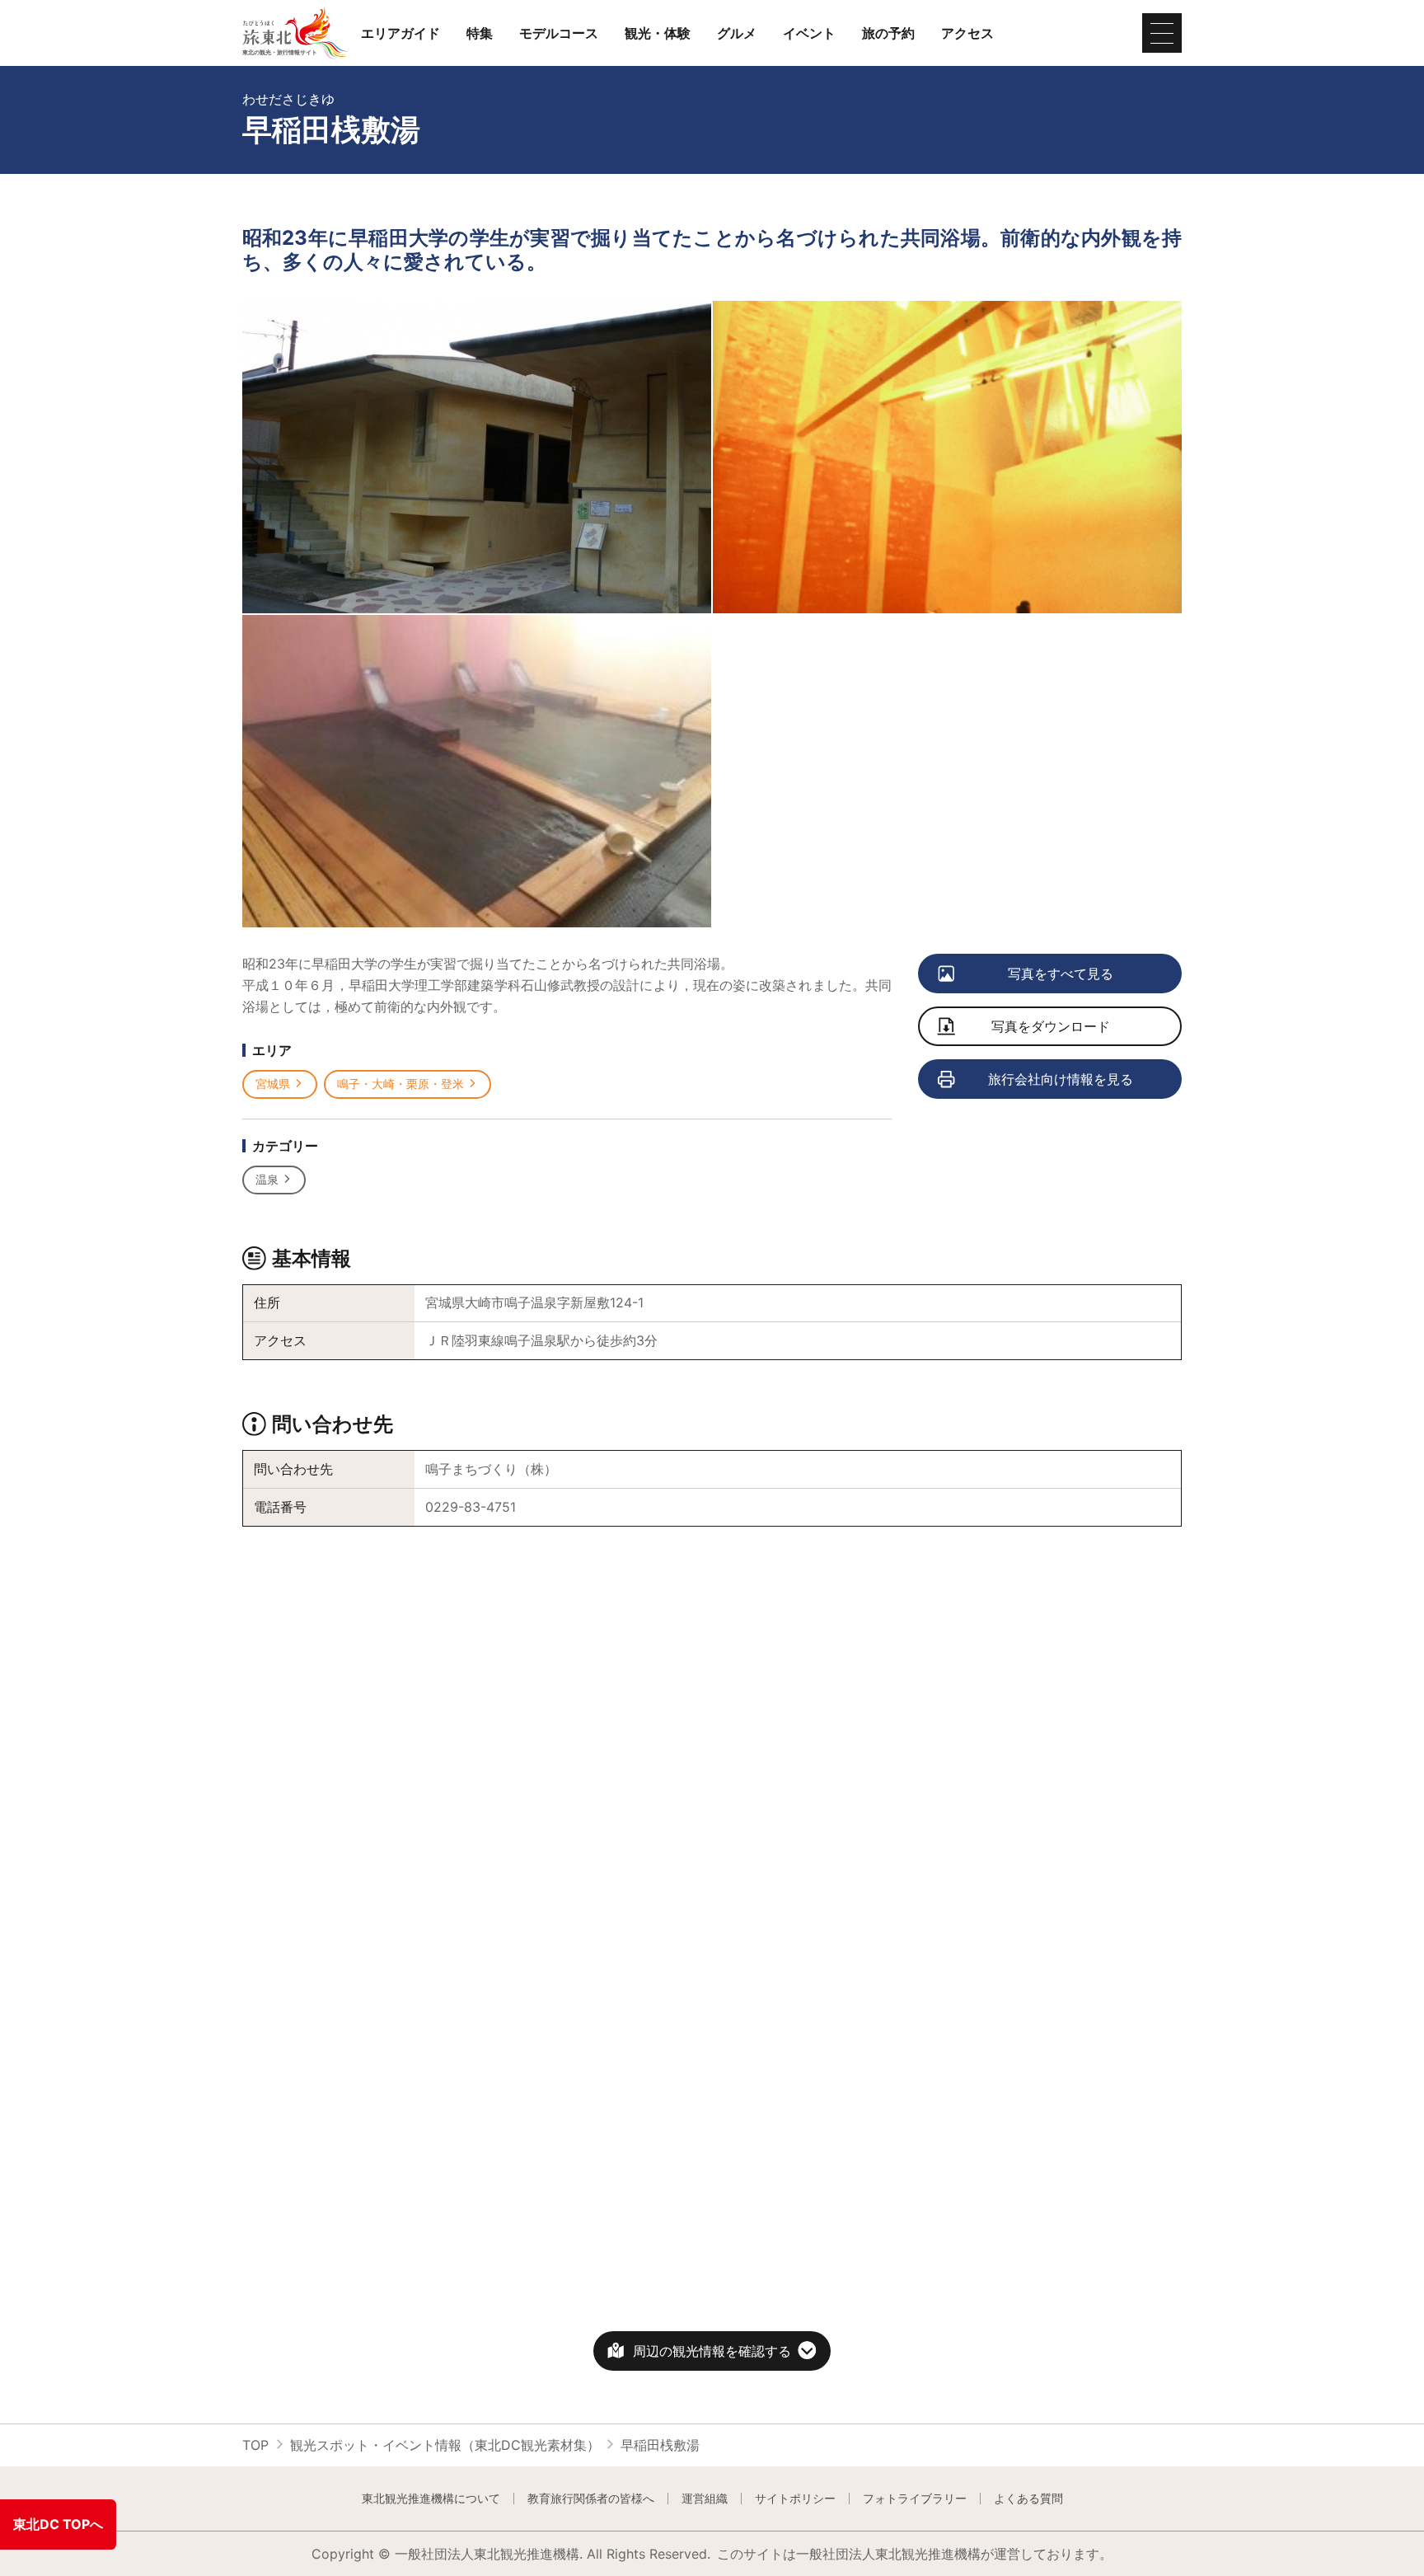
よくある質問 (1028, 2499)
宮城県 (273, 1084)
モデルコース (559, 33)
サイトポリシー (795, 2499)
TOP (255, 2445)
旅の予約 (888, 33)
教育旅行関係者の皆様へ (591, 2499)
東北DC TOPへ (58, 2524)
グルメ (737, 33)
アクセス (967, 33)
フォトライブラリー (915, 2499)
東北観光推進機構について (431, 2499)
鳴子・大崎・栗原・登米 (400, 1084)
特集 (480, 33)
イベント (809, 33)
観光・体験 (658, 33)
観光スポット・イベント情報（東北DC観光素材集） (445, 2445)
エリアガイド (400, 33)
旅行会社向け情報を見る (1061, 1079)
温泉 (267, 1179)
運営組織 (705, 2499)
